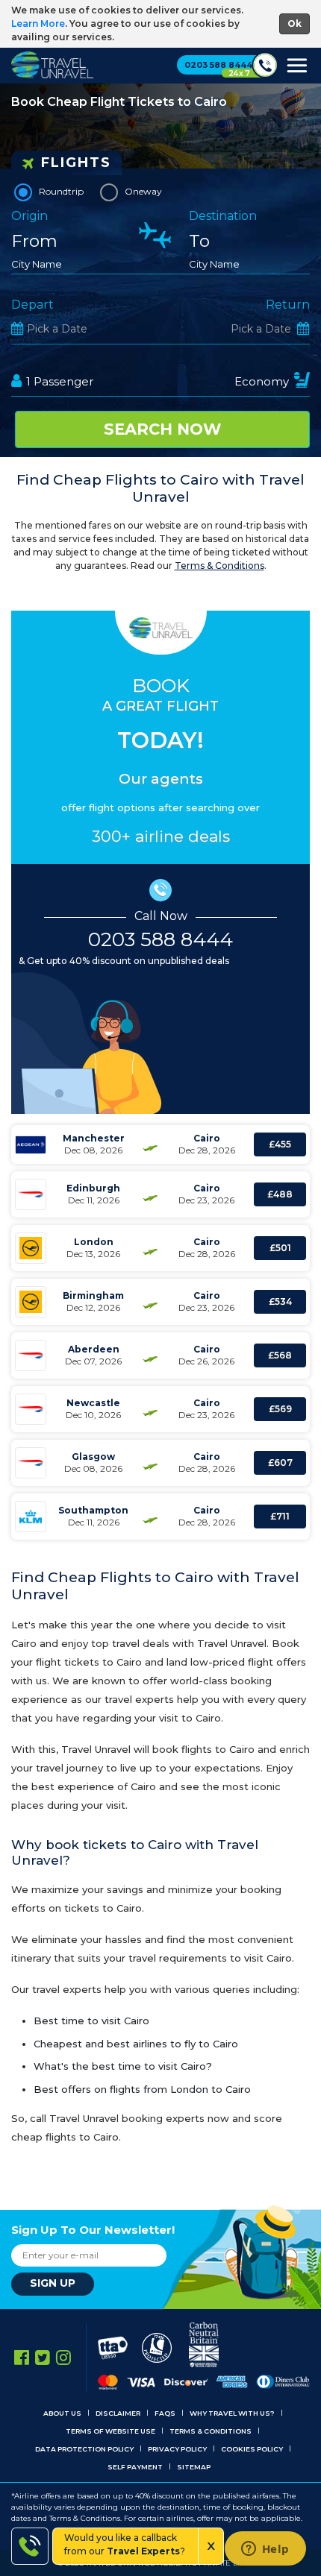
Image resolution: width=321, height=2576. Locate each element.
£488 (280, 1194)
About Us (62, 2413)
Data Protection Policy (84, 2449)
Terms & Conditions (219, 566)
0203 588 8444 (160, 939)
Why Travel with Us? (232, 2413)
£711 (280, 1516)
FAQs (165, 2413)
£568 (280, 1355)
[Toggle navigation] (298, 69)
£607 (280, 1462)
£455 (280, 1144)
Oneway (143, 191)
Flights (76, 163)
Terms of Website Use (110, 2431)
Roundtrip (61, 191)
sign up (53, 2283)
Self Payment (135, 2467)
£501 (280, 1248)
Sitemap (194, 2467)
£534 (280, 1301)
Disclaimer (118, 2413)
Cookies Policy (252, 2449)
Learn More (38, 23)
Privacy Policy (177, 2449)
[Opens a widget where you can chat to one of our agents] (265, 2550)
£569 (280, 1409)
